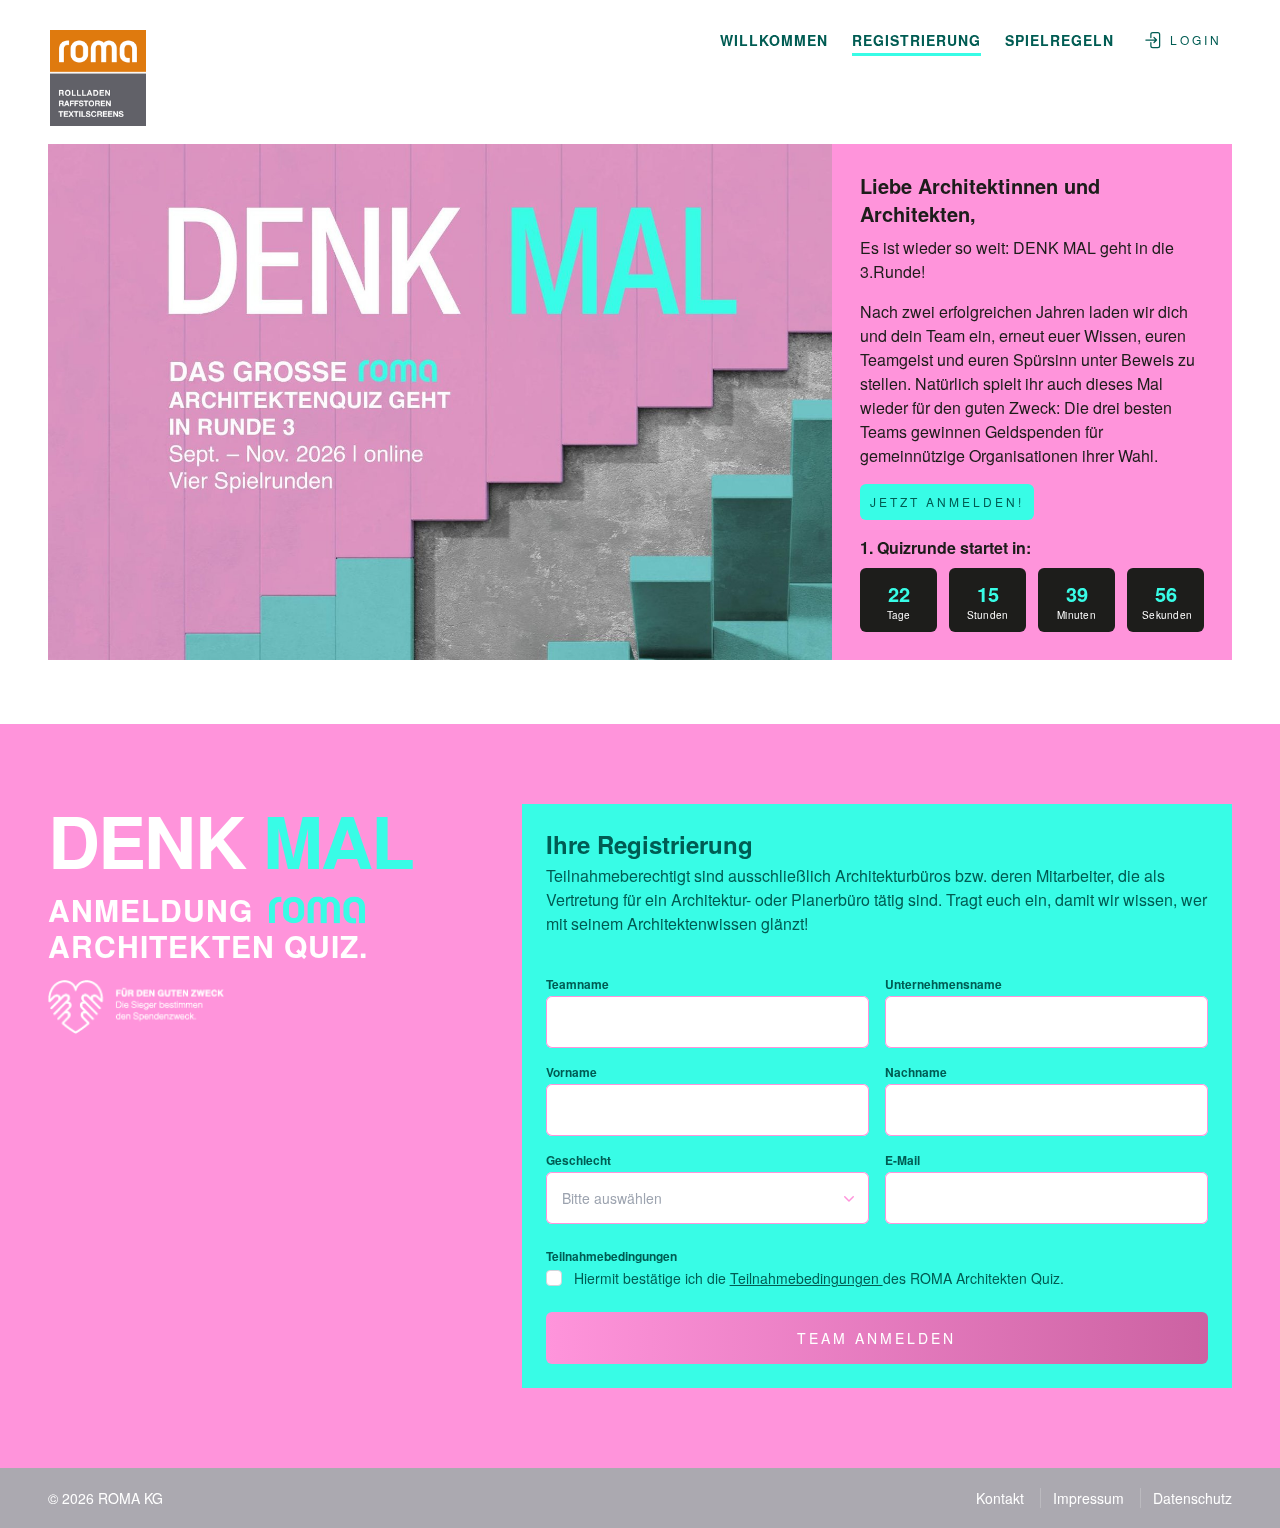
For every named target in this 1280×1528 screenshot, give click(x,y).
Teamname (577, 984)
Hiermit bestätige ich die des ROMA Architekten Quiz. (819, 1278)
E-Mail (902, 1160)
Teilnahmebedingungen (611, 1256)
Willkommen (774, 40)
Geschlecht (578, 1160)
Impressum (1088, 1498)
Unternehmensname (943, 984)
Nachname (916, 1072)
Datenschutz (1192, 1498)
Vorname (571, 1072)
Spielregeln (1059, 40)
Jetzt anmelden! (947, 501)
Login (1196, 39)
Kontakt (1000, 1498)
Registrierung (916, 40)
